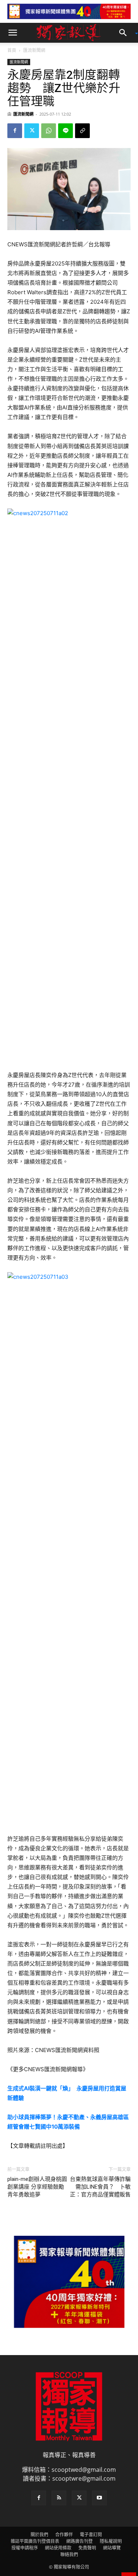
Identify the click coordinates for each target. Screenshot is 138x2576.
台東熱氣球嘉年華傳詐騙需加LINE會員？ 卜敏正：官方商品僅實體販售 (100, 2187)
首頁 (12, 50)
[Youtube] (99, 2498)
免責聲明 (87, 2548)
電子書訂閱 (91, 2535)
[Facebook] (15, 131)
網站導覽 (112, 2548)
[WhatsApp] (49, 131)
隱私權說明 (111, 2541)
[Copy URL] (82, 131)
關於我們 (39, 2535)
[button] (13, 33)
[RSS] (59, 2498)
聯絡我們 (69, 2554)
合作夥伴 (64, 2535)
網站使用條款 (58, 2548)
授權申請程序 (25, 2548)
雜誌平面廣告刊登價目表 (35, 2541)
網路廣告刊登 (79, 2541)
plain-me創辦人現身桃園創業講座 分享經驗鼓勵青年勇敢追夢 (37, 2187)
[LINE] (66, 131)
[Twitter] (32, 131)
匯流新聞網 (34, 50)
